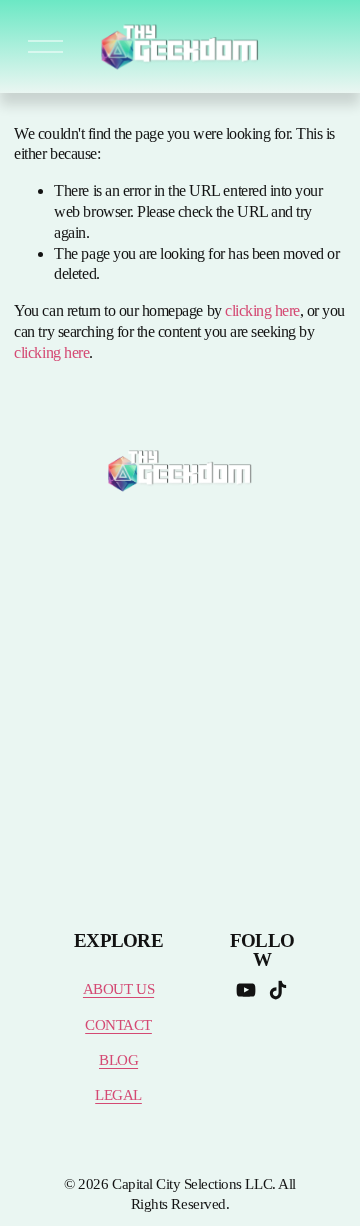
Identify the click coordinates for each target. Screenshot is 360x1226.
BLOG (118, 1060)
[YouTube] (246, 990)
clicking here (262, 310)
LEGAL (118, 1095)
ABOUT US (118, 989)
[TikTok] (278, 990)
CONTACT (118, 1025)
